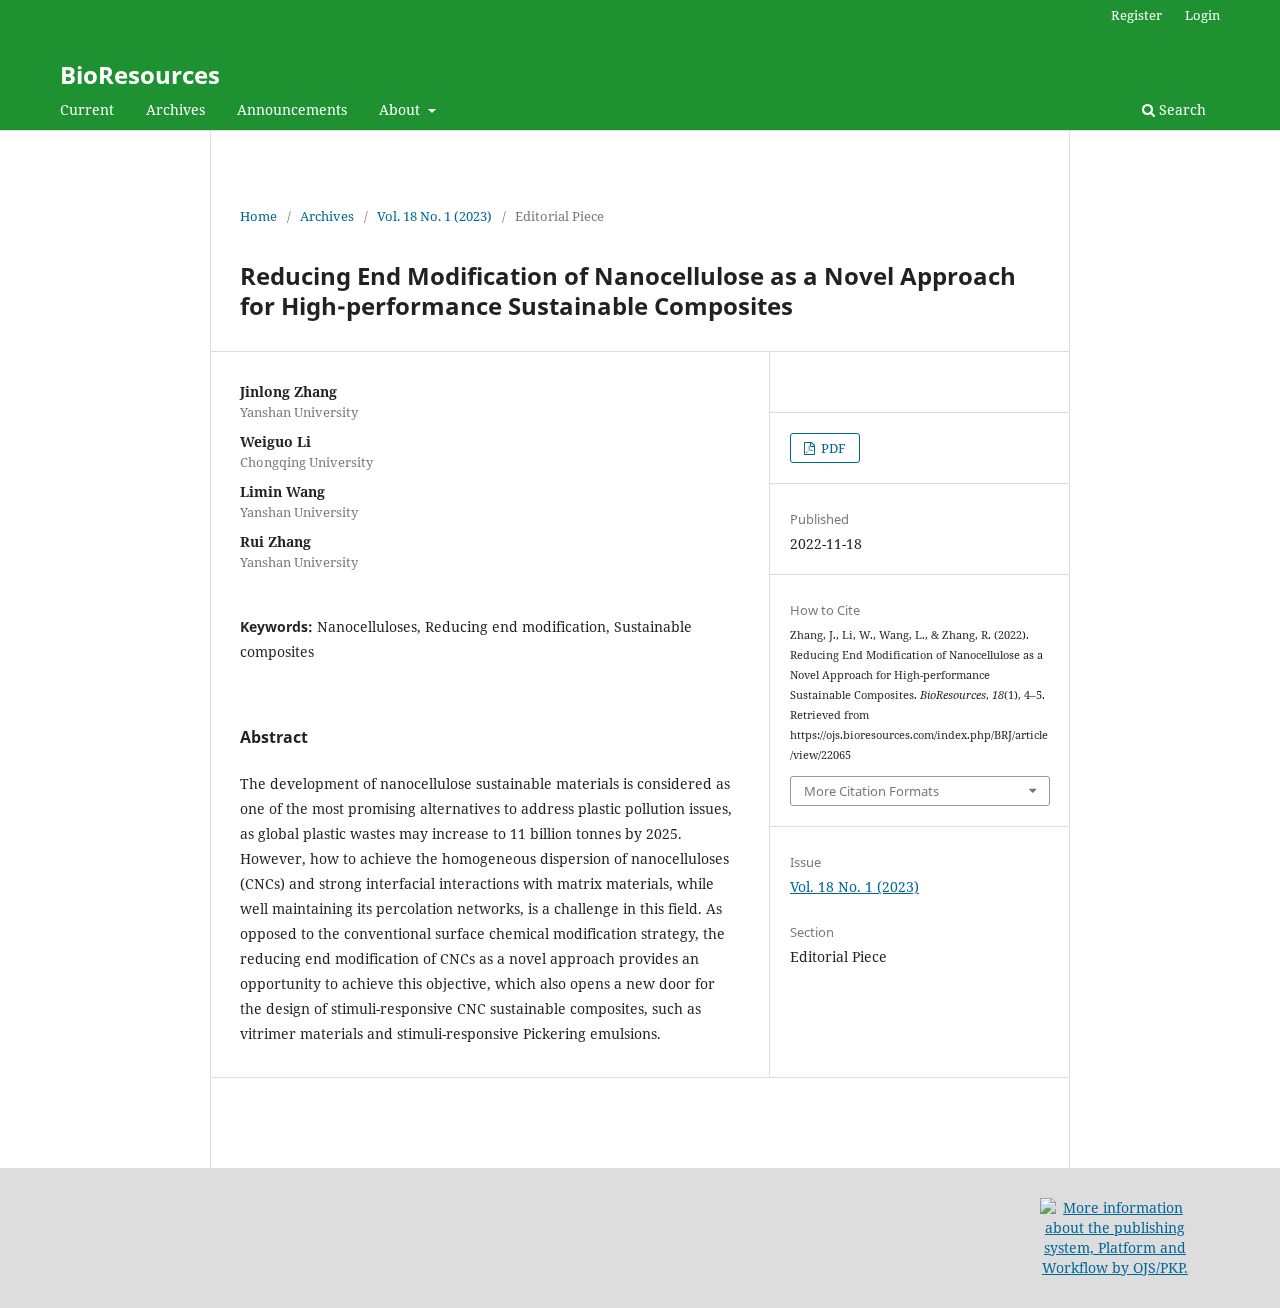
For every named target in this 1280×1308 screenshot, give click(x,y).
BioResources (140, 74)
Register (1136, 15)
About (401, 109)
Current (87, 109)
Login (1202, 15)
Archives (175, 109)
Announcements (292, 109)
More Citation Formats (871, 791)
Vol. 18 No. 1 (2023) (434, 216)
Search (1180, 109)
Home (258, 216)
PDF (832, 448)
